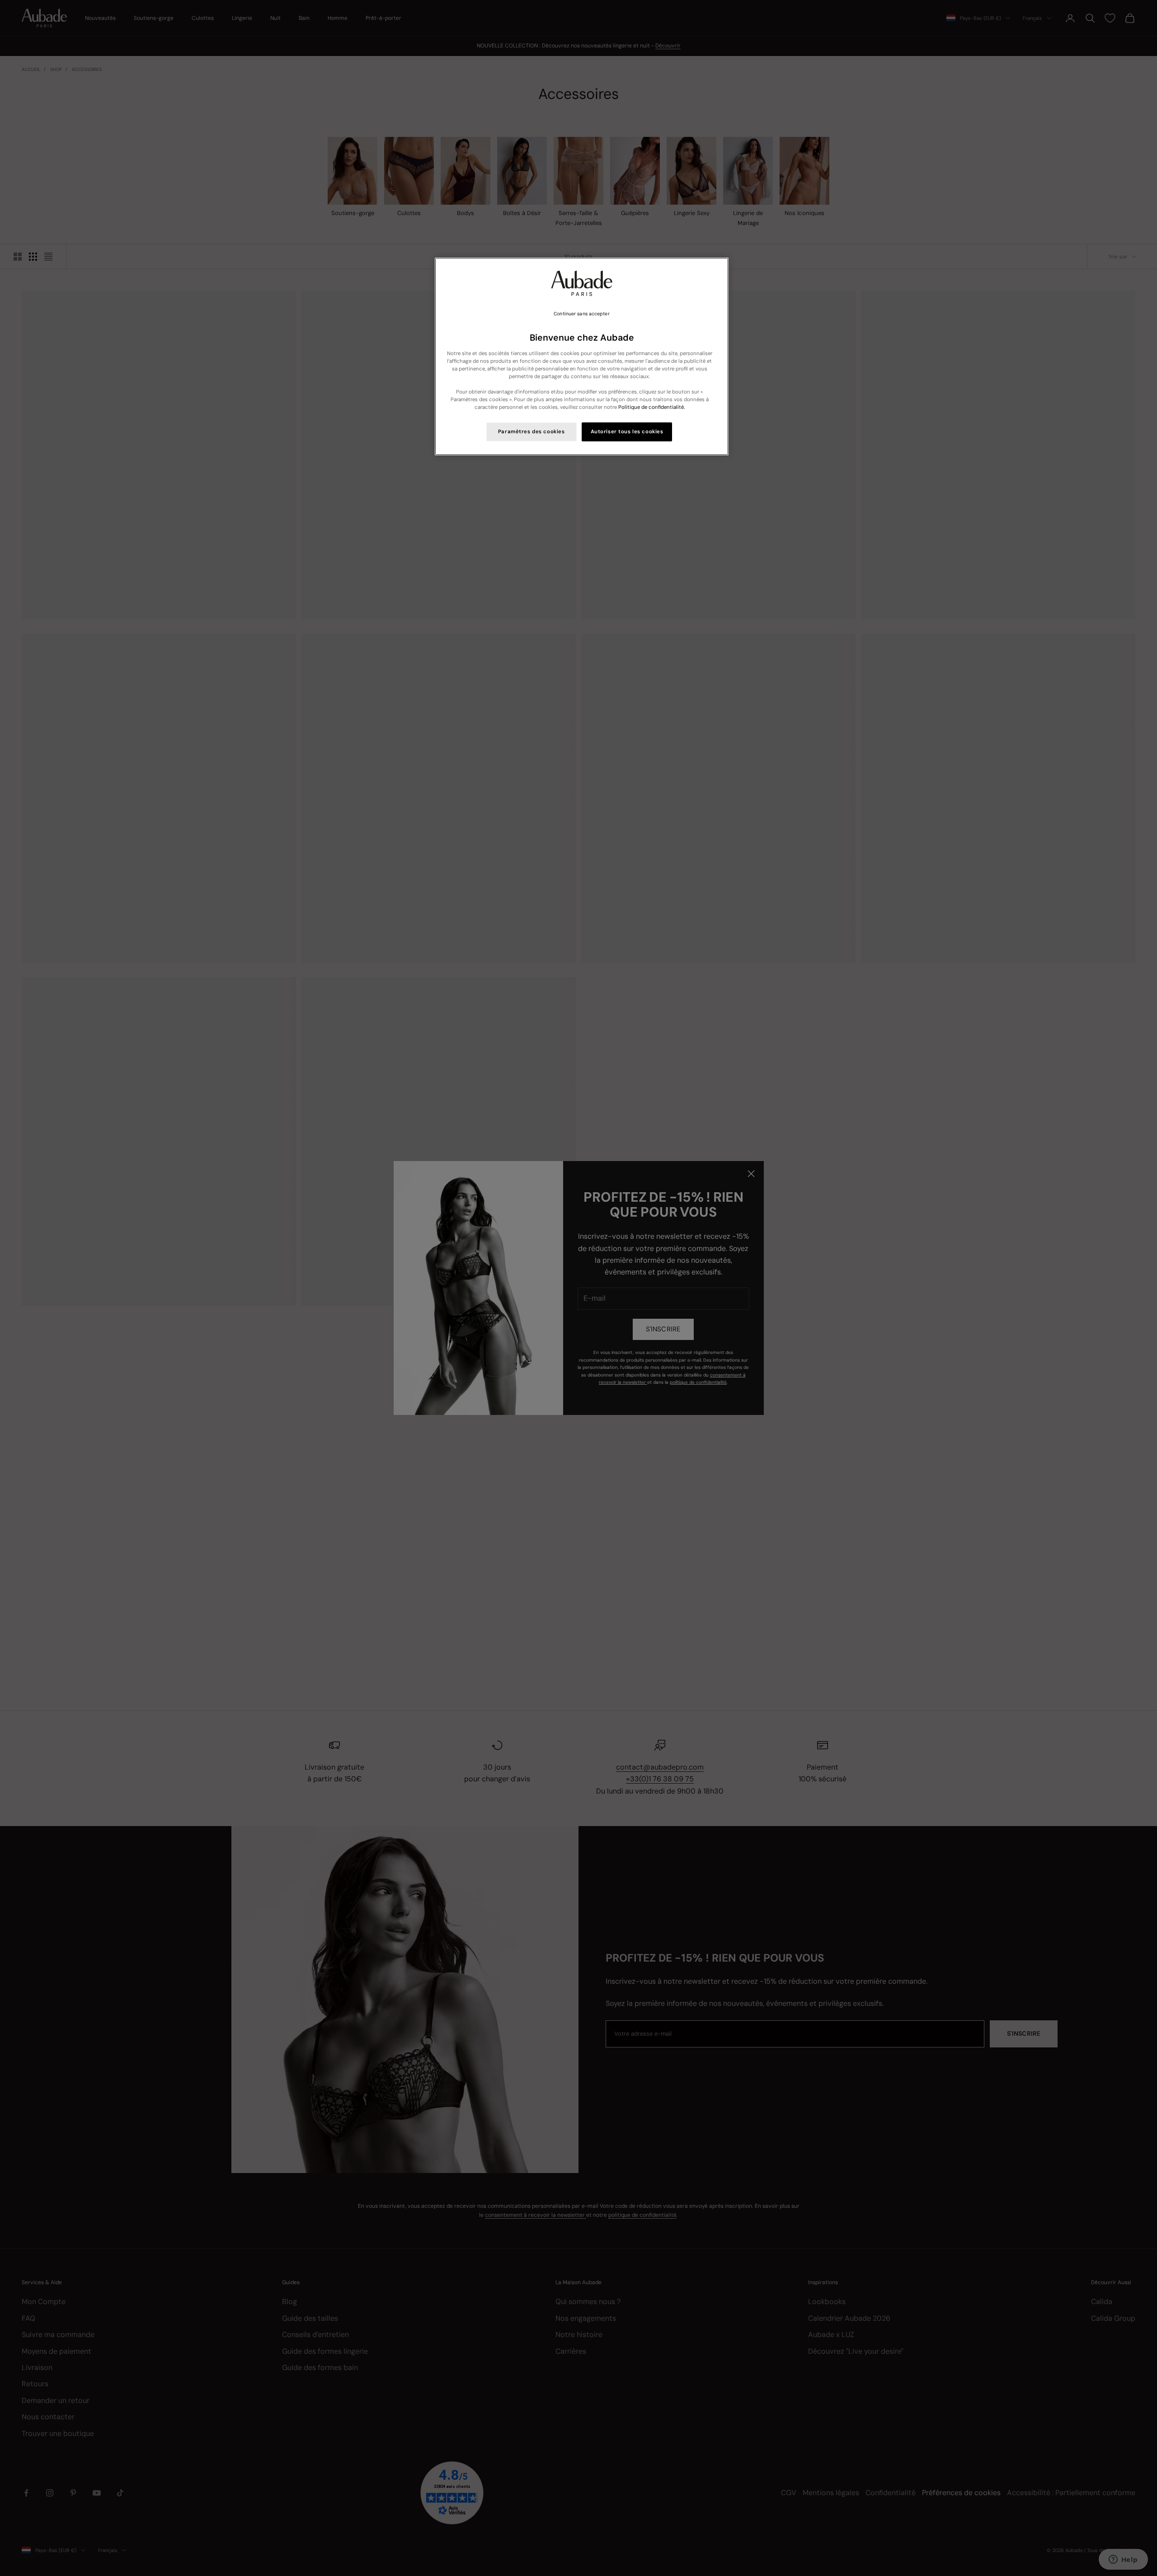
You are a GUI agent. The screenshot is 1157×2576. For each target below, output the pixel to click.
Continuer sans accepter (581, 314)
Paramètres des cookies (531, 432)
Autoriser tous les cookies (627, 432)
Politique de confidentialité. (651, 407)
